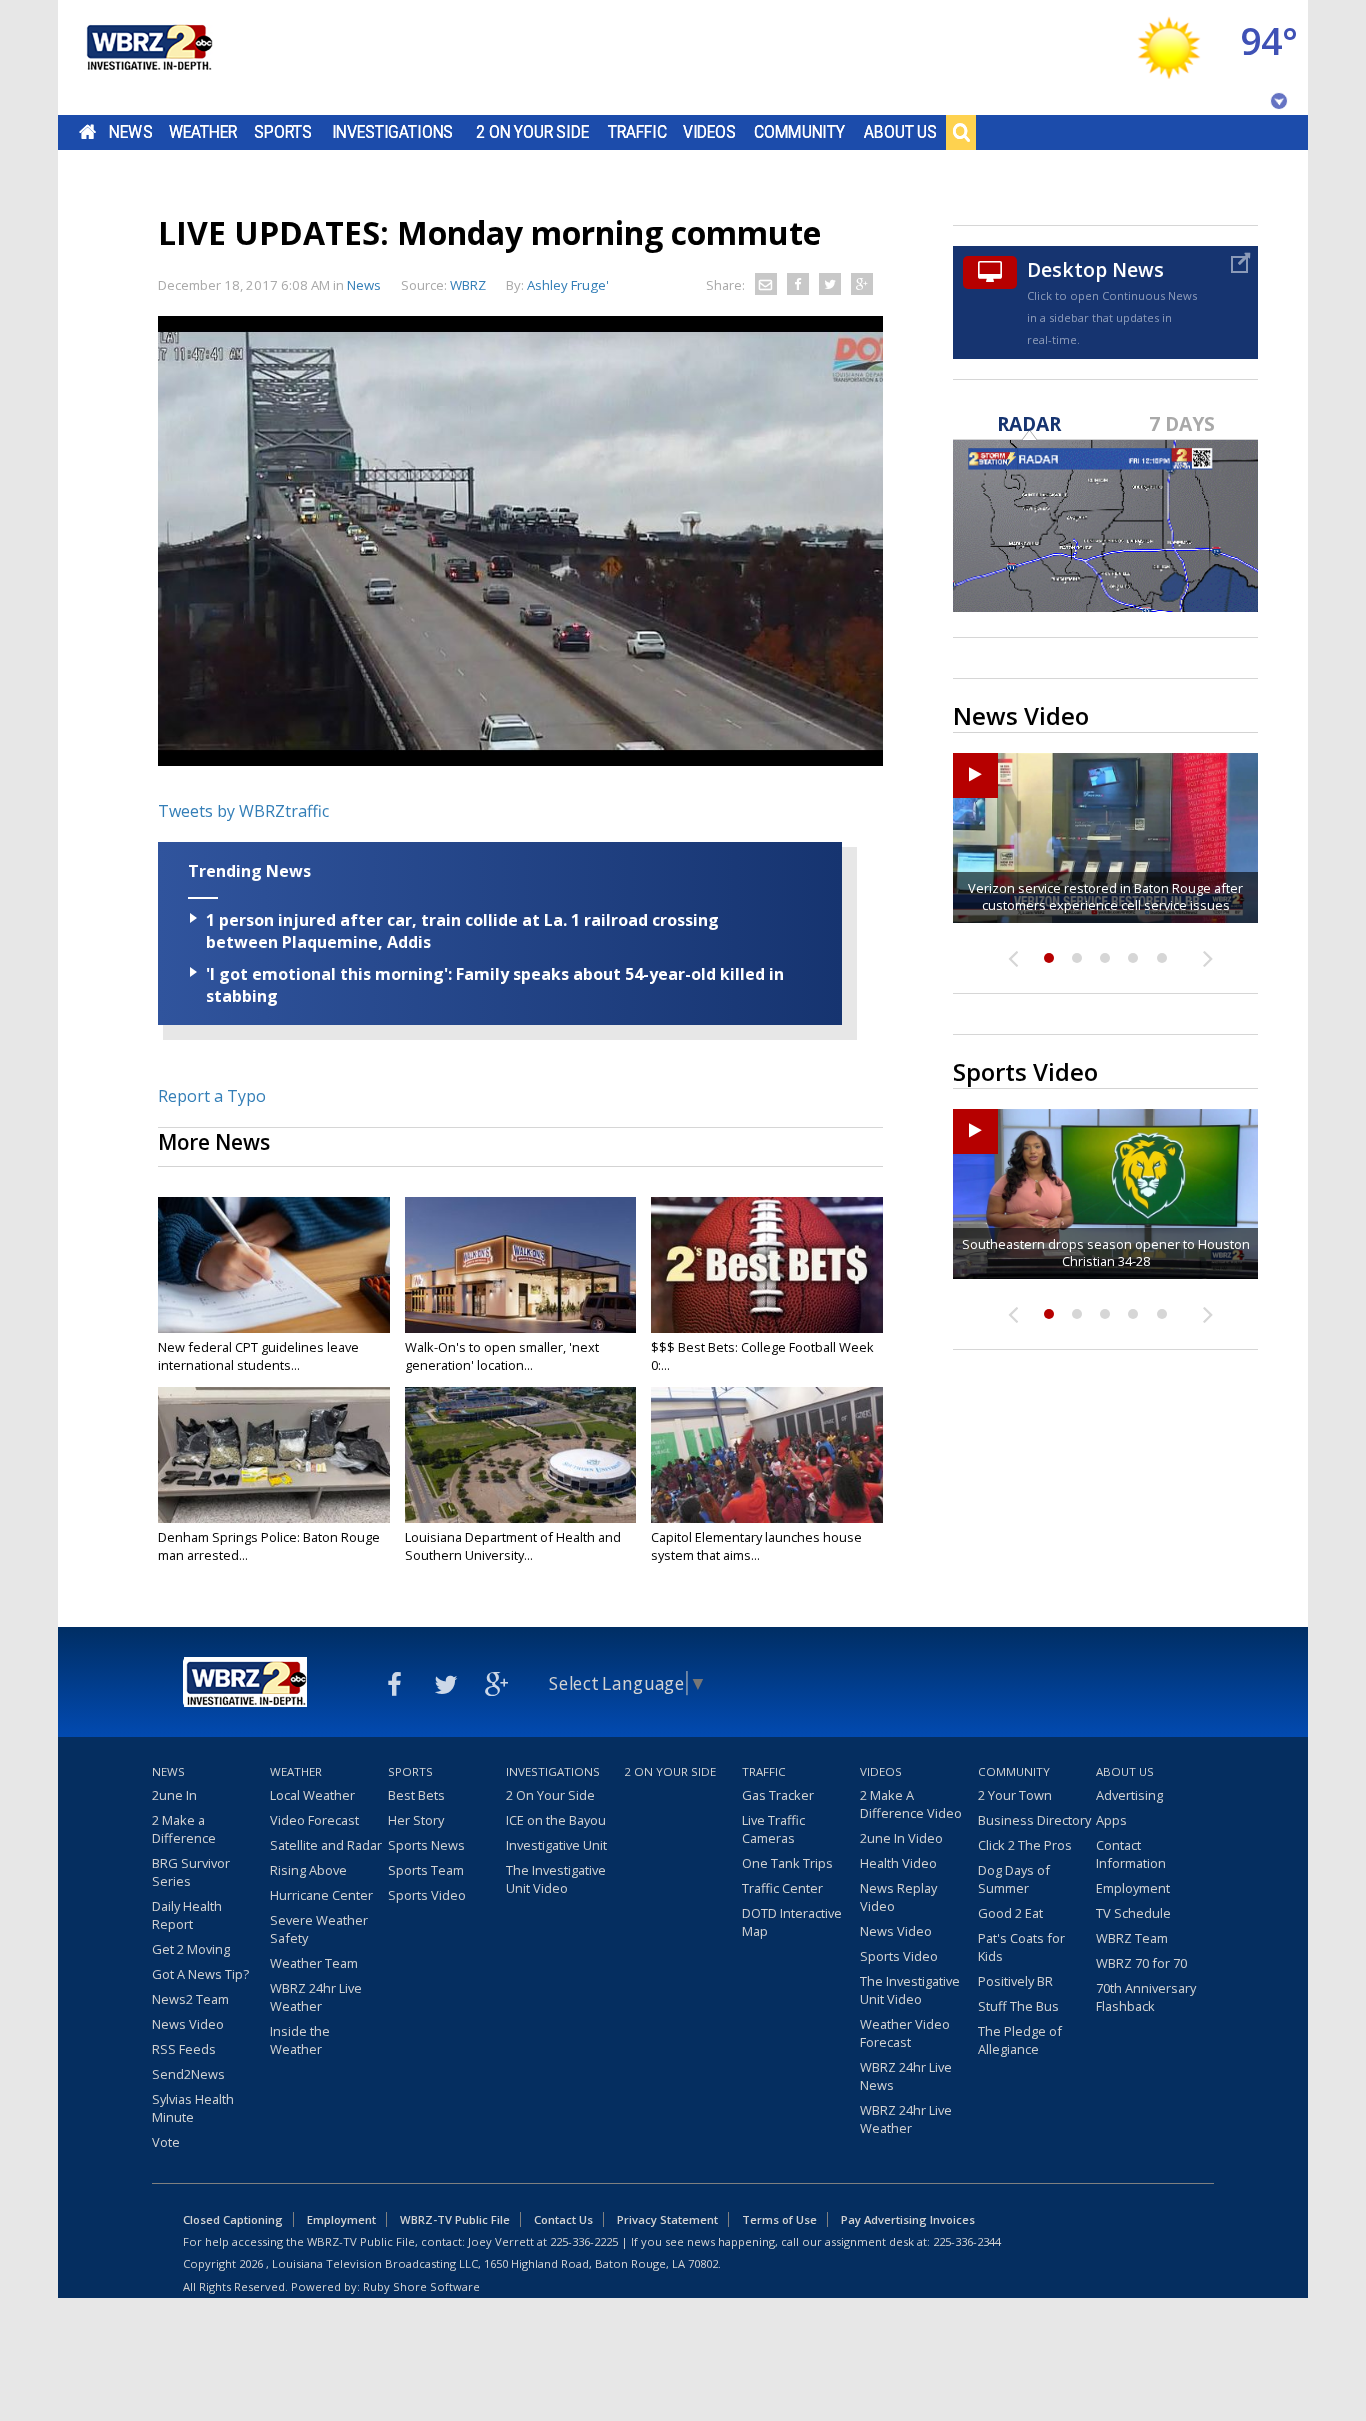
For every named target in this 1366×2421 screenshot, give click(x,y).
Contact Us (563, 2219)
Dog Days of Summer (1014, 1879)
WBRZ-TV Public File (455, 2219)
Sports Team (426, 1870)
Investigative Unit (556, 1845)
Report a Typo (212, 1096)
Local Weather (312, 1795)
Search (961, 132)
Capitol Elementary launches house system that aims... (756, 1546)
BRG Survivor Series (191, 1872)
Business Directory (1034, 1820)
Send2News (188, 2074)
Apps (1111, 1820)
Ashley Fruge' (568, 285)
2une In (174, 1795)
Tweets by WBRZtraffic (243, 811)
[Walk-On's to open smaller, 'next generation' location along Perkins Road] (521, 1265)
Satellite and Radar (326, 1845)
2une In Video (901, 1838)
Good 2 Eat (1010, 1913)
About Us (900, 132)
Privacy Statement (667, 2219)
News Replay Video (898, 1897)
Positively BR (1015, 1981)
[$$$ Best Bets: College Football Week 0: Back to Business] (767, 1265)
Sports (283, 132)
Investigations (393, 132)
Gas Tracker (778, 1795)
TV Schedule (1133, 1913)
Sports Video (427, 1895)
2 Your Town (1015, 1795)
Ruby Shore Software (421, 2286)
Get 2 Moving (191, 1949)
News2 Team (190, 1999)
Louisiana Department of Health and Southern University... (513, 1546)
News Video (188, 2024)
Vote (166, 2142)
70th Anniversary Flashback (1146, 1997)
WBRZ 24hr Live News (906, 2076)
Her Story (416, 1820)
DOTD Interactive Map (792, 1922)
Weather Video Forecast (905, 2033)
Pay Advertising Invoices (908, 2219)
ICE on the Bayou (556, 1820)
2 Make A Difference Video (911, 1804)
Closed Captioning (233, 2219)
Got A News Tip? (200, 1974)
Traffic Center (782, 1888)
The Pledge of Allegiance (1020, 2040)
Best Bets (416, 1795)
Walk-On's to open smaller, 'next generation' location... (502, 1356)
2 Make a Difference (184, 1829)
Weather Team (314, 1963)
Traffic (637, 132)
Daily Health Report (187, 1915)
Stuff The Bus (1018, 2006)
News (130, 132)
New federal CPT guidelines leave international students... (258, 1356)
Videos (709, 132)
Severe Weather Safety (319, 1929)
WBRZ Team (1132, 1938)
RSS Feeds (184, 2049)
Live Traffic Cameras (773, 1829)
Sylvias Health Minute (193, 2108)
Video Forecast (314, 1820)
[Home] (148, 57)
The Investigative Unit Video (556, 1879)
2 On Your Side (532, 132)
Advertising (1129, 1795)
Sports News (426, 1845)
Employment (1133, 1888)
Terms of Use (779, 2219)
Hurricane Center (321, 1895)
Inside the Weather (300, 2040)
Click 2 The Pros (1025, 1845)
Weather (203, 132)
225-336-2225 (584, 2241)
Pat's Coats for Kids (1021, 1947)
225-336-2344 (967, 2241)
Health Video (898, 1863)
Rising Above (308, 1870)
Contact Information (1131, 1854)
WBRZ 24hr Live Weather (316, 1997)
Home (87, 132)
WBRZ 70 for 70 (1141, 1963)
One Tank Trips (787, 1863)
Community (799, 132)
